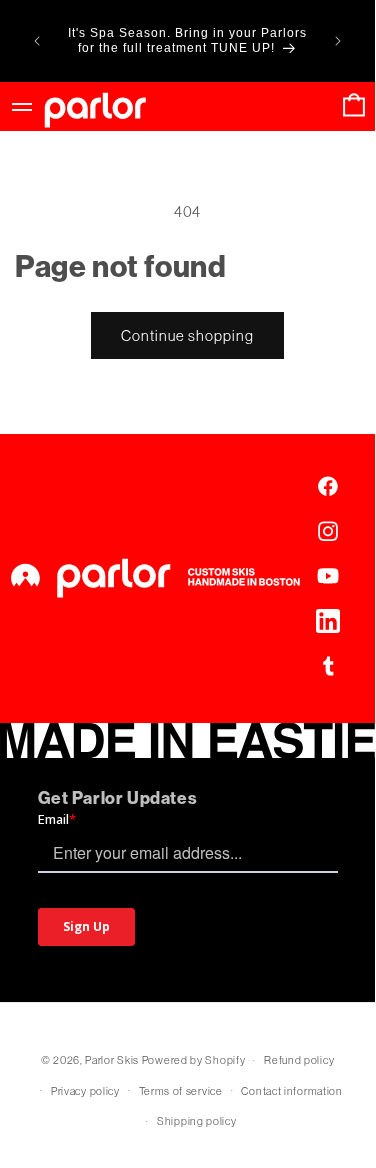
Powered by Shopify (194, 1060)
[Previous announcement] (37, 41)
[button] (354, 106)
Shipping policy (197, 1121)
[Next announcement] (338, 41)
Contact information (291, 1091)
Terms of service (181, 1091)
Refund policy (299, 1060)
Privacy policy (85, 1091)
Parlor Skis (112, 1060)
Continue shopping (187, 335)
